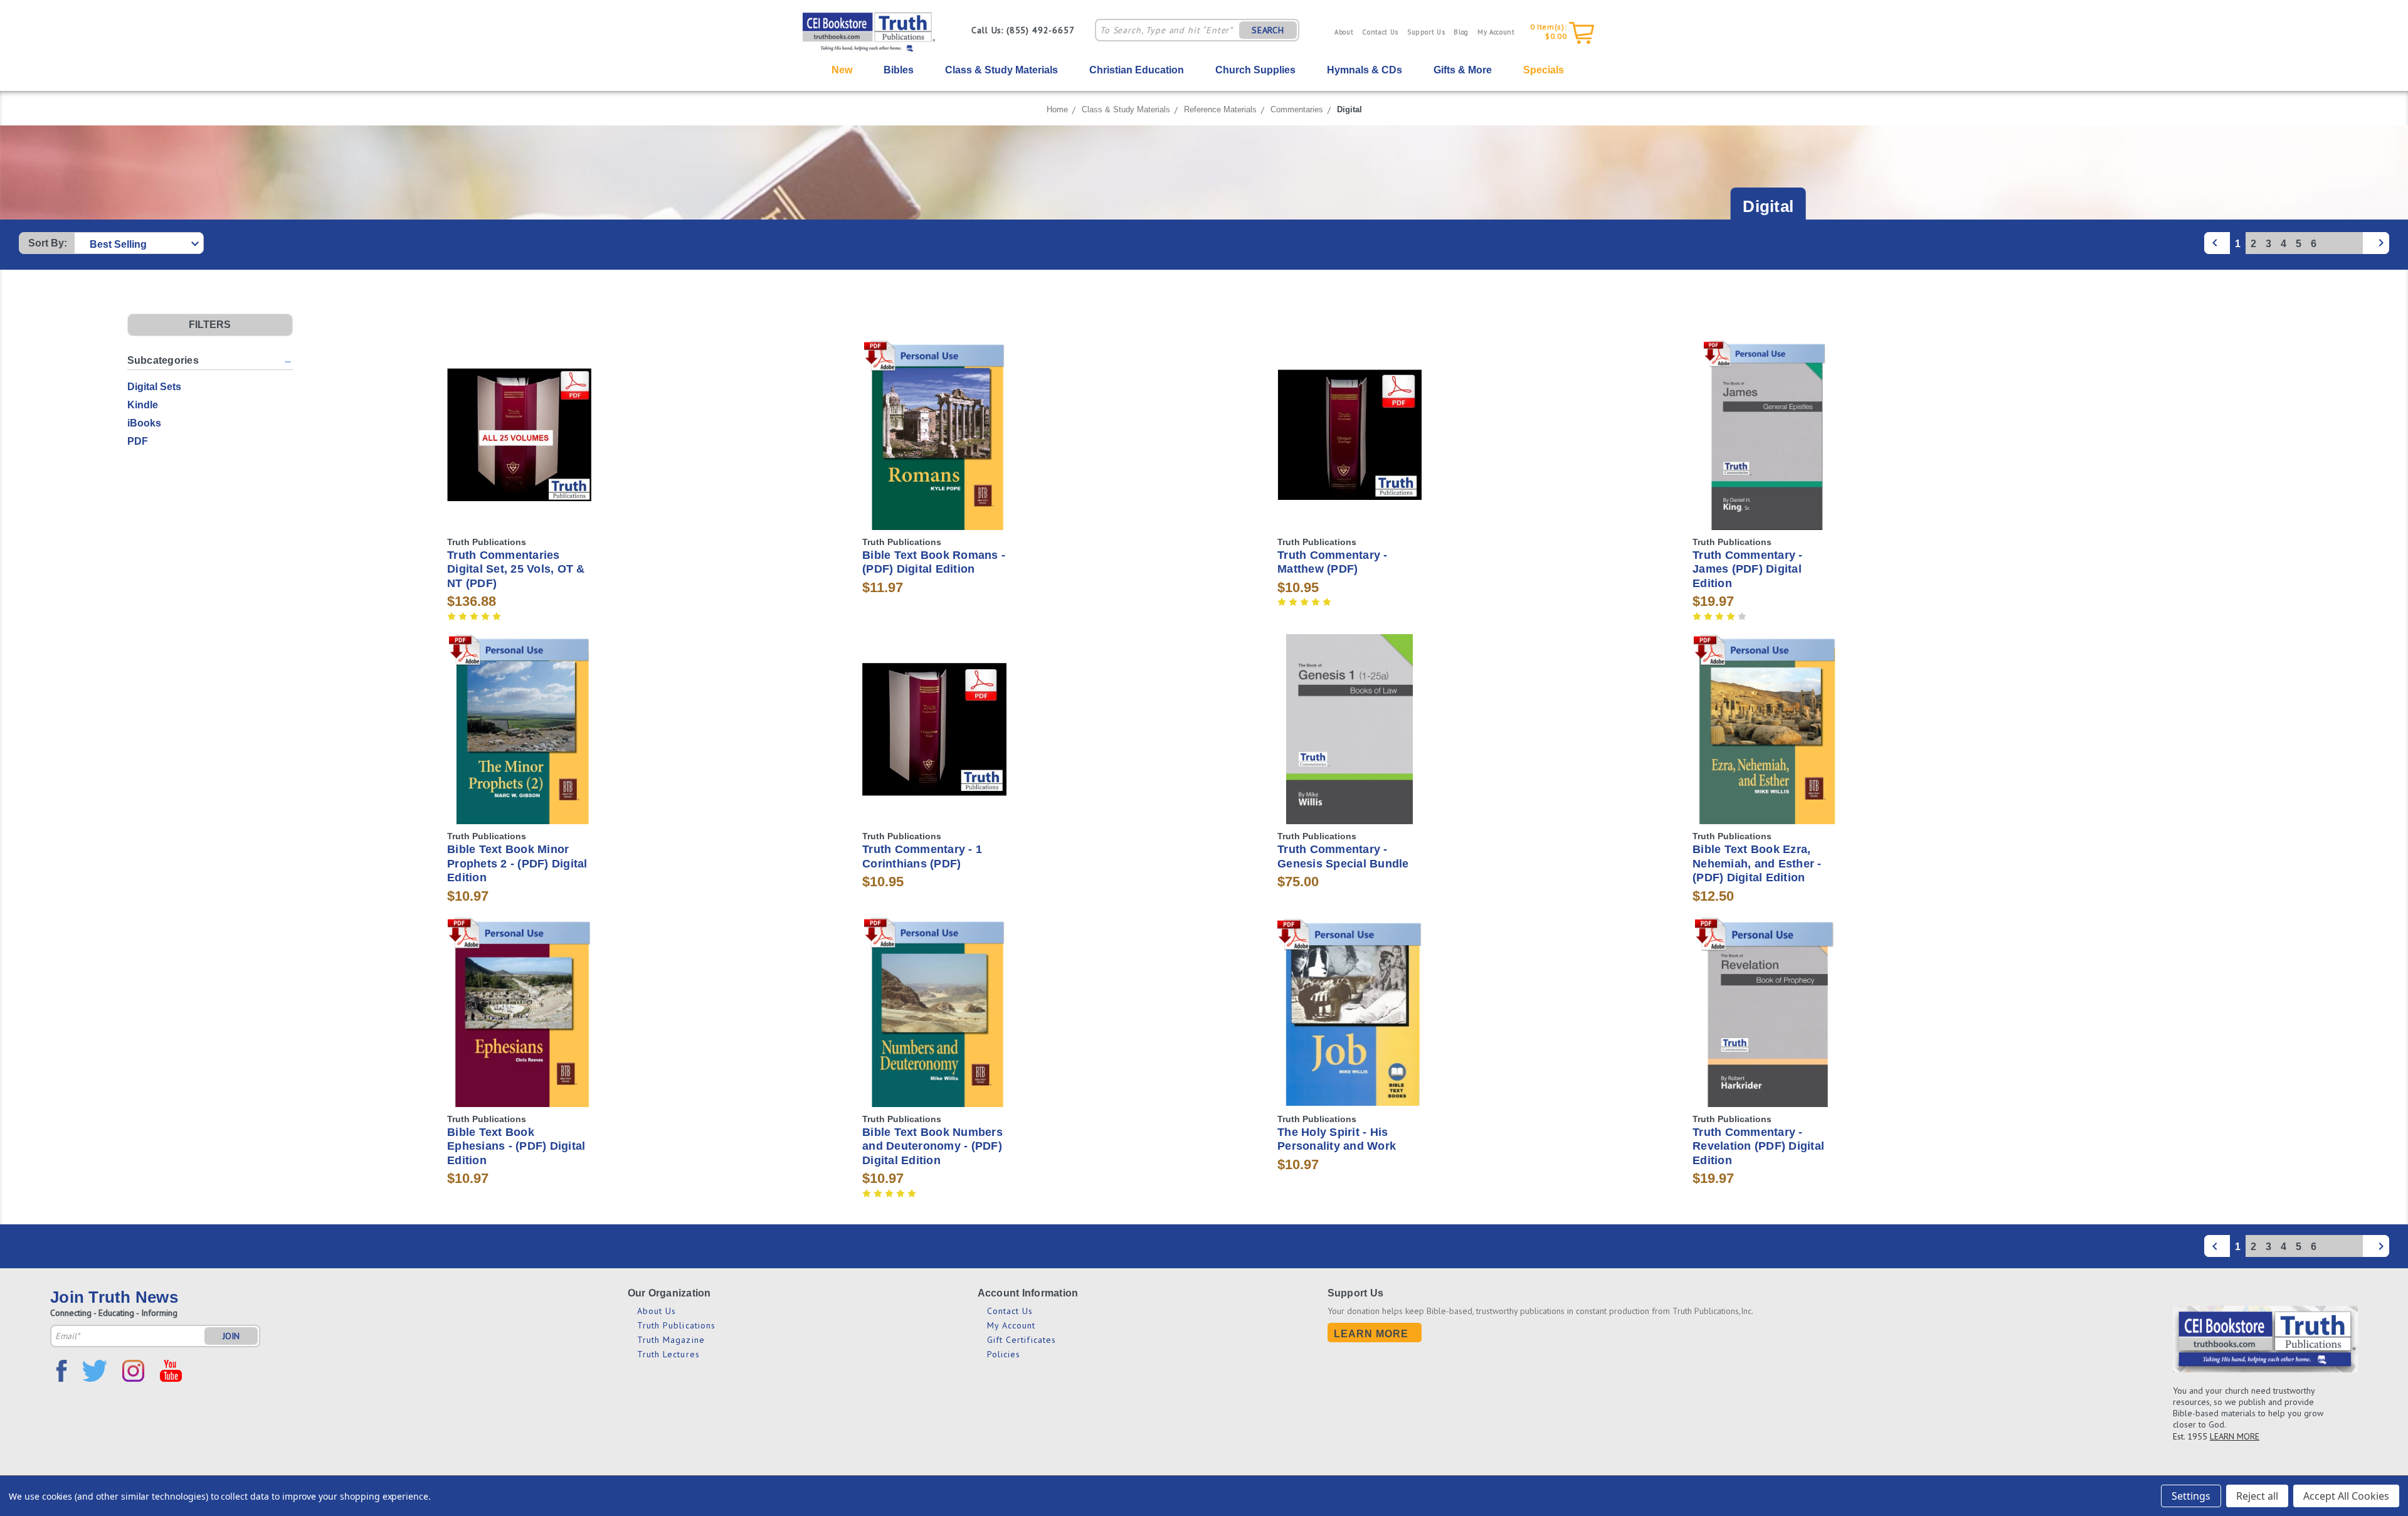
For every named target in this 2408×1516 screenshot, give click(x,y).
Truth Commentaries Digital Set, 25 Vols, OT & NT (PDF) (516, 569)
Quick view (519, 412)
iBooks (144, 423)
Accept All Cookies (2346, 1496)
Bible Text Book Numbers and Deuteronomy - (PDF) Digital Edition (932, 1146)
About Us (657, 1311)
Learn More (1371, 1334)
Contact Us (1380, 32)
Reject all (2257, 1496)
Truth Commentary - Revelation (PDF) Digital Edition (1758, 1146)
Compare (515, 435)
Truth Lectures (668, 1354)
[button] (210, 325)
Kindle (143, 405)
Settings (2191, 1496)
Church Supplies (1255, 70)
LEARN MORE (2235, 1436)
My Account (1496, 32)
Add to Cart (520, 457)
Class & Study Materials (1001, 70)
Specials (1544, 70)
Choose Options (935, 457)
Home (1057, 109)
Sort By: (48, 243)
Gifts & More (1463, 70)
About (1344, 32)
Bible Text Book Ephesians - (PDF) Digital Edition (516, 1146)
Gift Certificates (1022, 1340)
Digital (1349, 109)
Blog (1461, 32)
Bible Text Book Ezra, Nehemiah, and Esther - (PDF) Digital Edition (1757, 863)
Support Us (1426, 32)
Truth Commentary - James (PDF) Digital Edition (1748, 569)
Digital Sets (154, 387)
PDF (138, 441)
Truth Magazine (671, 1340)
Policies (1004, 1354)
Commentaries (1297, 109)
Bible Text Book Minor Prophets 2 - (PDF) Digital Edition (517, 863)
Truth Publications (677, 1325)
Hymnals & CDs (1365, 70)
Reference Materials (1220, 109)
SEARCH (1268, 30)
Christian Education (1137, 70)
